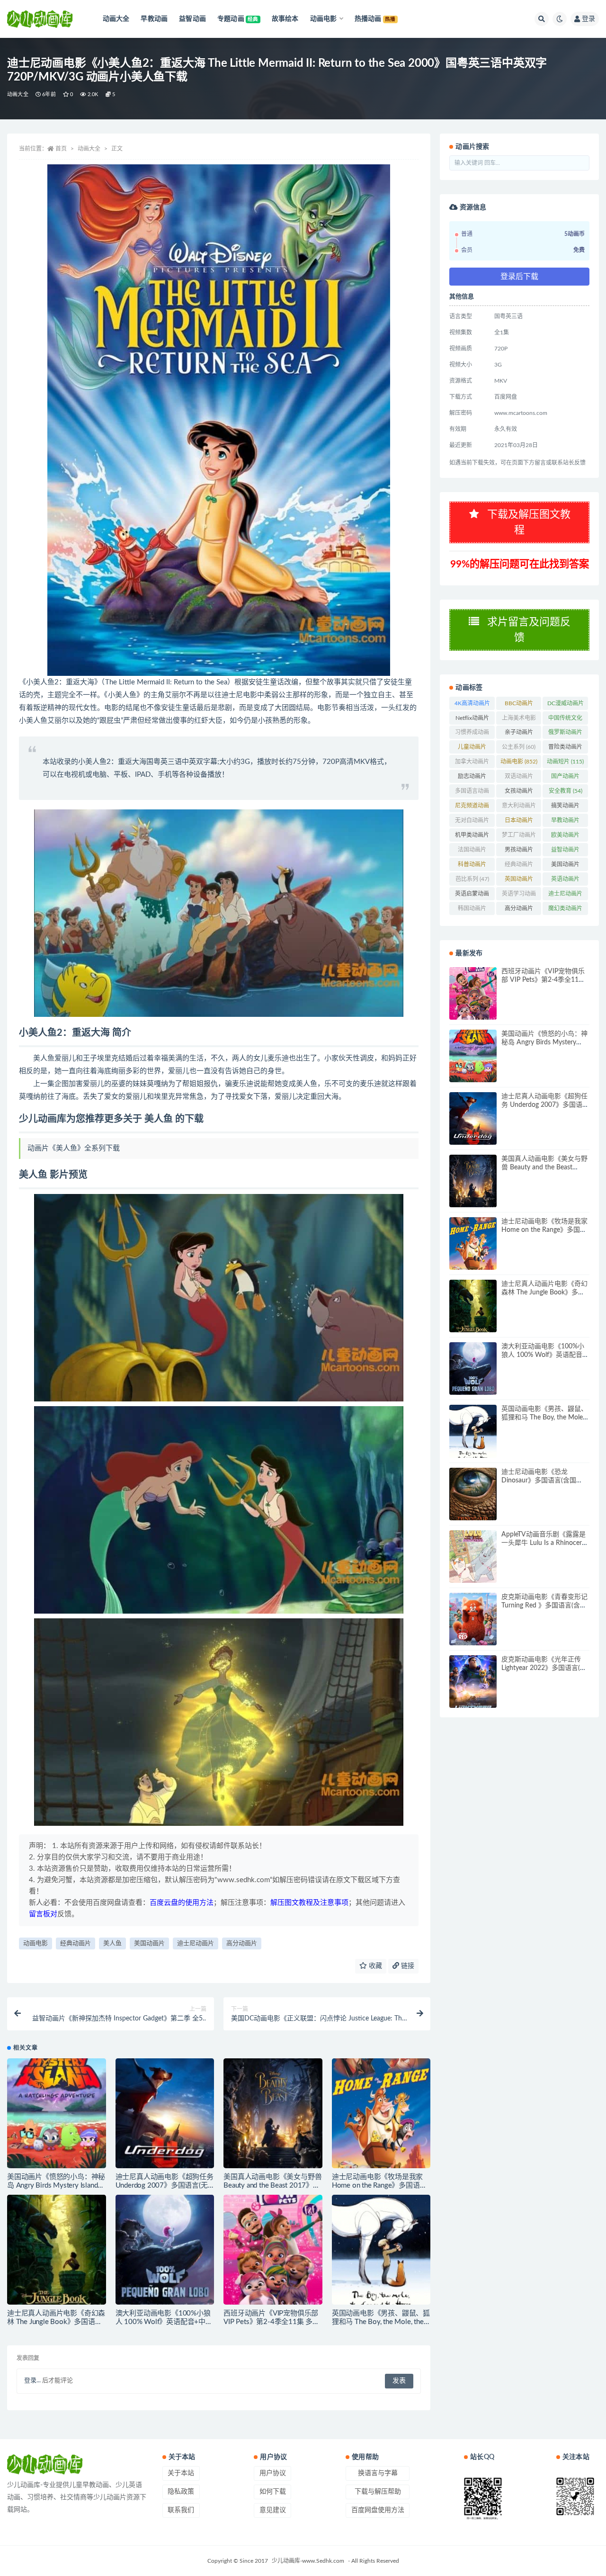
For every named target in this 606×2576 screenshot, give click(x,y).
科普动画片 (472, 866)
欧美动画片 (565, 837)
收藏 (374, 1966)
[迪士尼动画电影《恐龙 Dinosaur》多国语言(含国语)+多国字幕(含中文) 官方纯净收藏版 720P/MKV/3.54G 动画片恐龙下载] (473, 1494)
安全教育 (566, 791)
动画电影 (36, 1943)
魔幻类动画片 (565, 910)
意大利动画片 (519, 808)
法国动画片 (472, 852)
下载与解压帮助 (378, 2492)
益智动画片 (565, 852)
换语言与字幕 (378, 2473)
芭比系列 (472, 879)
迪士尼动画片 (196, 1943)
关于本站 (181, 2473)
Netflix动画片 (472, 720)
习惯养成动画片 (472, 734)
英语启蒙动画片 (472, 896)
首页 (61, 149)
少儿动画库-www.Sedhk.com (308, 2561)
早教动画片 (565, 822)
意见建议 (273, 2510)
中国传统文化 (565, 720)
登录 (588, 19)
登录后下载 (519, 277)
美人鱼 (112, 1943)
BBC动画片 (519, 705)
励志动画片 (472, 778)
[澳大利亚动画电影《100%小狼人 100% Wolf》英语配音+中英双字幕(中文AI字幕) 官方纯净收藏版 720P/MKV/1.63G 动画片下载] (165, 2250)
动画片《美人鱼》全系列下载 (74, 1148)
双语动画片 (519, 778)
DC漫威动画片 (566, 705)
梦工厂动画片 (519, 837)
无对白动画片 (472, 822)
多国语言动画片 (472, 793)
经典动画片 (76, 1943)
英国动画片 (519, 881)
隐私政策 (181, 2492)
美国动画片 (149, 1943)
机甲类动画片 (472, 837)
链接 (407, 1966)
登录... (32, 2381)
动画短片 (565, 762)
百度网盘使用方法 (378, 2510)
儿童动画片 (472, 749)
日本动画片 (519, 822)
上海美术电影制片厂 (519, 720)
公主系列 (519, 747)
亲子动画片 (519, 734)
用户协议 (273, 2473)
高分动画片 (242, 1943)
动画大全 (18, 94)
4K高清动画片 (472, 705)
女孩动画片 (519, 793)
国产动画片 (565, 778)
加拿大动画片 (472, 763)
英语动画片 (565, 881)
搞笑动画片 (565, 808)
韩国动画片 (472, 910)
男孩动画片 (519, 852)
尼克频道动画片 (472, 808)
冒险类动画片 (565, 749)
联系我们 (181, 2510)
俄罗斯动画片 (565, 734)
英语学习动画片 (519, 896)
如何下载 (273, 2492)
